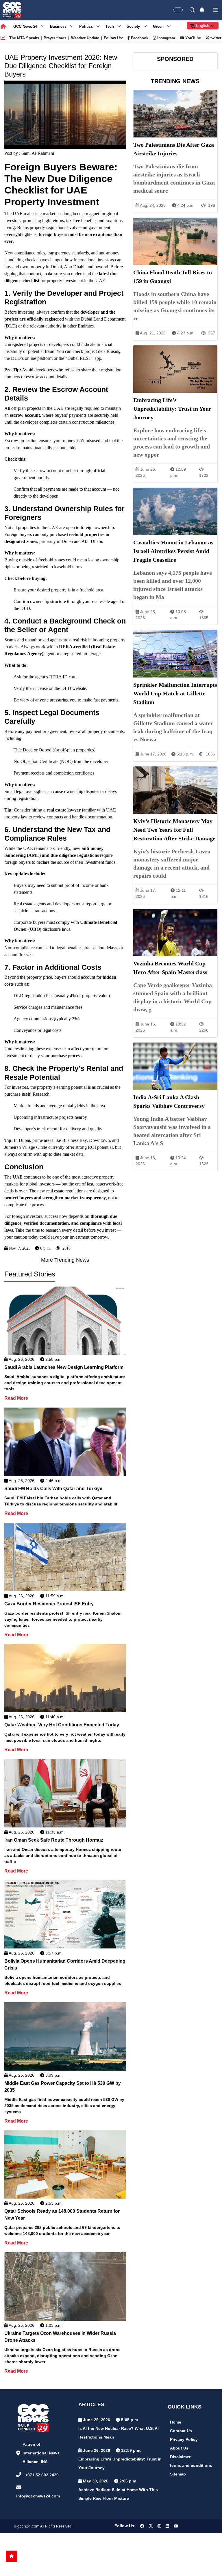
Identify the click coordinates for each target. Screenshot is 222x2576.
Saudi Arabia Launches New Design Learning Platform (64, 1367)
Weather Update (85, 38)
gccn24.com (28, 2526)
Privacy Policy (184, 2439)
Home (176, 2422)
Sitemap (178, 2474)
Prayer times (55, 38)
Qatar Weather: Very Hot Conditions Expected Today (62, 1725)
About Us (179, 2448)
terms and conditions (191, 2465)
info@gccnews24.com (38, 2496)
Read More (16, 1398)
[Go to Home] (12, 2556)
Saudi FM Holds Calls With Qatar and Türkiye (53, 1489)
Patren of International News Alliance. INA (41, 2453)
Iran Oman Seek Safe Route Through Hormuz (54, 1840)
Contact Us (181, 2431)
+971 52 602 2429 (42, 2475)
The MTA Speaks (24, 38)
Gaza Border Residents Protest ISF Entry (49, 1604)
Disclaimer (180, 2457)
